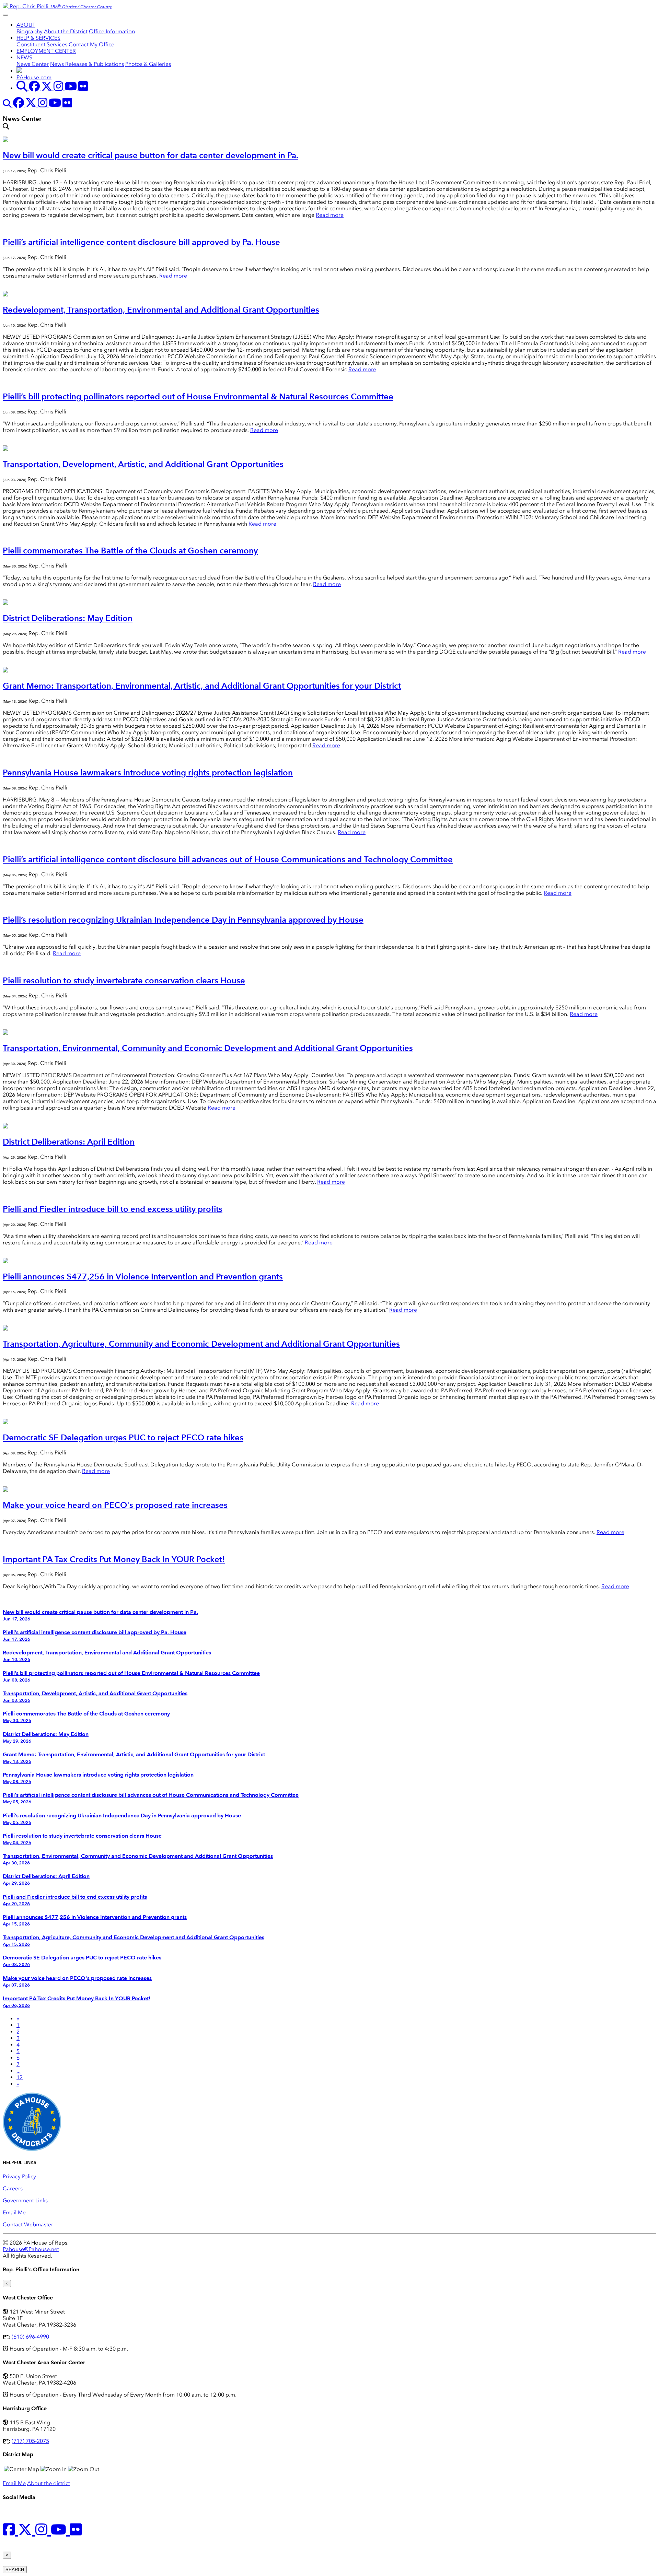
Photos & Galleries (148, 64)
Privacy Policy (19, 2176)
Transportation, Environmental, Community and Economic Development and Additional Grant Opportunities (208, 1048)
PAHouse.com (34, 77)
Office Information (112, 31)
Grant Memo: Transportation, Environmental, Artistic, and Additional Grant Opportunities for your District (202, 686)
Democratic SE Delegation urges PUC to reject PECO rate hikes (123, 1437)
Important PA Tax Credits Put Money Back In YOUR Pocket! (114, 1559)
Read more (330, 215)
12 (20, 2077)
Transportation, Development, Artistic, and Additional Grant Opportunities (143, 464)
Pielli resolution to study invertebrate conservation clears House (124, 980)
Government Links (25, 2200)
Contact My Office (91, 44)
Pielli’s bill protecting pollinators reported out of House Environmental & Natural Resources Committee (198, 396)
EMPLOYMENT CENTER (46, 51)
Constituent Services (42, 44)
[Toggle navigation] (5, 15)
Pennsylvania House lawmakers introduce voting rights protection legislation (148, 772)
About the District (66, 31)
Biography (30, 31)
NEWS (24, 57)
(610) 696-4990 (30, 2337)
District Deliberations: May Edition (68, 618)
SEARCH (15, 2570)
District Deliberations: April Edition (69, 1142)
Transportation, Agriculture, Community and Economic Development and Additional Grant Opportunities (201, 1344)
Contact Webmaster (28, 2224)
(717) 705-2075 (30, 2441)
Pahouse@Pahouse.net (31, 2249)
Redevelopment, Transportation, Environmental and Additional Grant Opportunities (161, 310)
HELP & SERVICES (38, 38)
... (19, 2071)
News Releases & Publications (87, 64)
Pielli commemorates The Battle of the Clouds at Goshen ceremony (130, 551)
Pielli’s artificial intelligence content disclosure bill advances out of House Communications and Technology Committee (228, 859)
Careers (13, 2188)
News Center (33, 64)
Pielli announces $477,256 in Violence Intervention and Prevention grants (143, 1277)
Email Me (14, 2212)
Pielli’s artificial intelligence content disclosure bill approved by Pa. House (141, 242)
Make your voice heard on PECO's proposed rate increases (115, 1505)
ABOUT (26, 25)
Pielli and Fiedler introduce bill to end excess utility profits (113, 1209)
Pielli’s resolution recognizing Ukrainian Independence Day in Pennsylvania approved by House (183, 920)
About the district (49, 2483)
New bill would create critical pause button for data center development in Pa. (151, 155)
